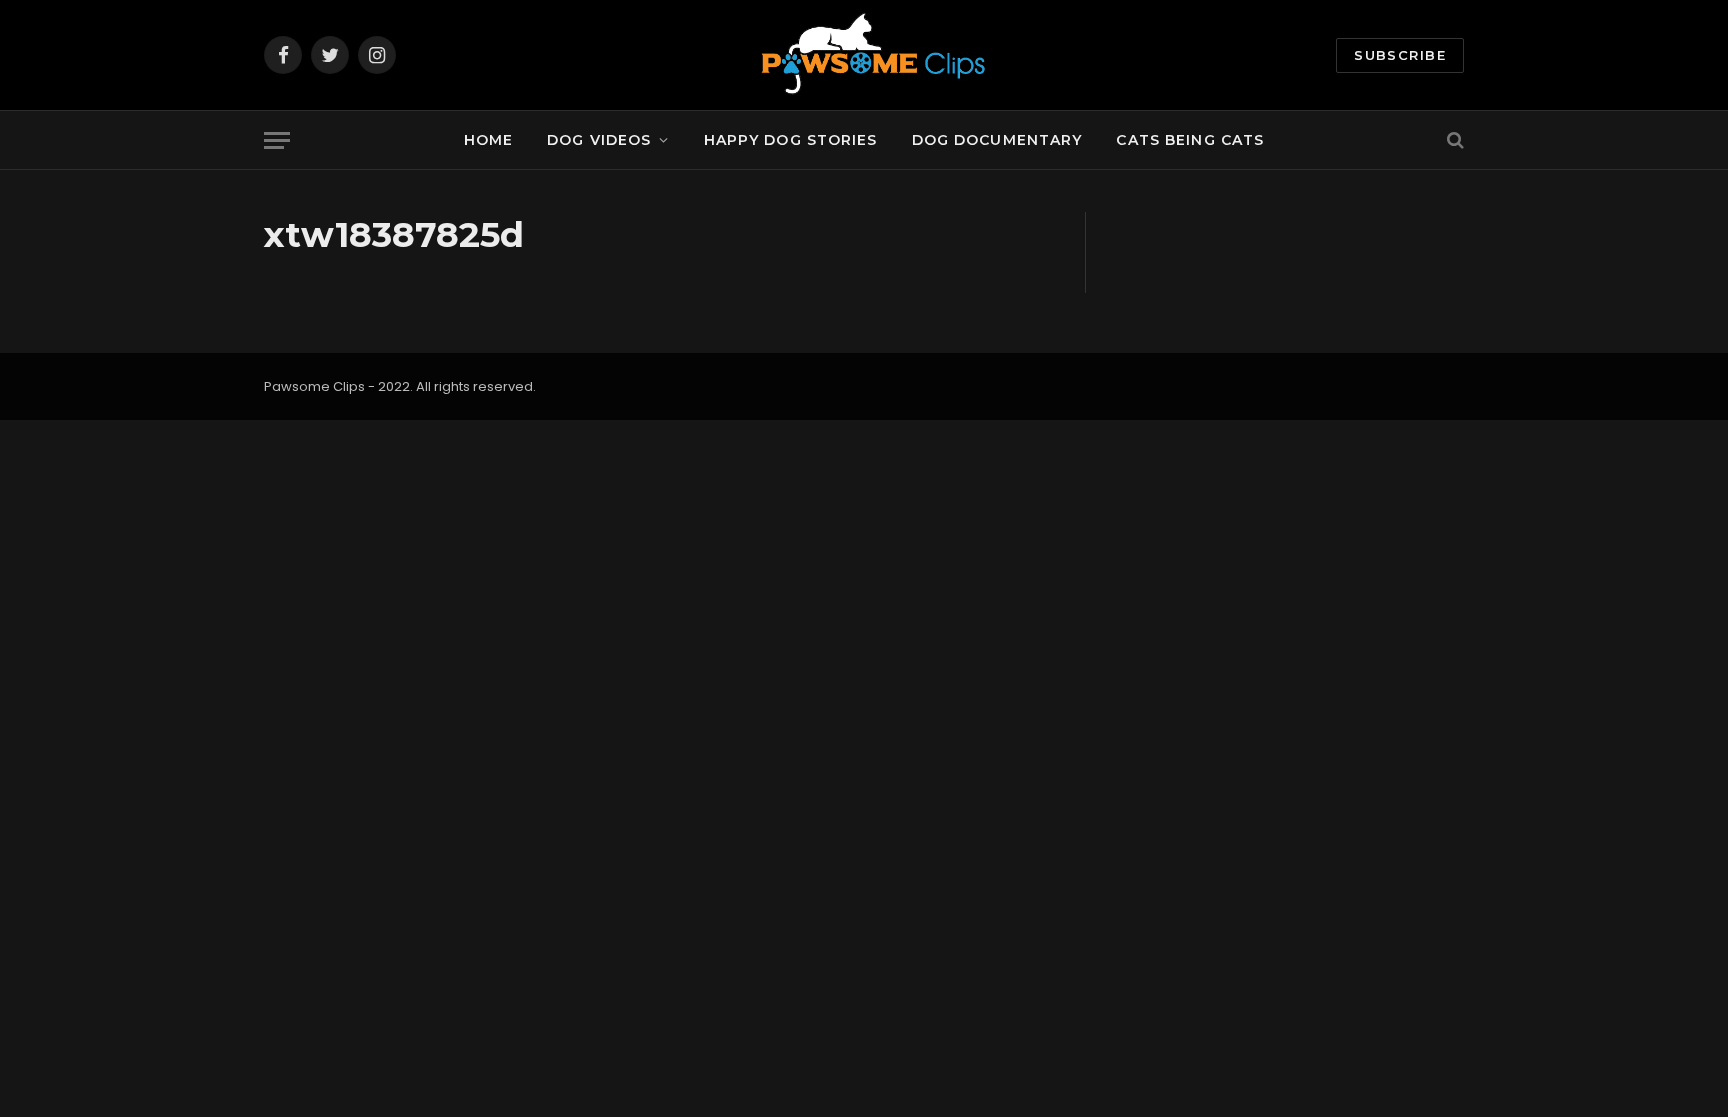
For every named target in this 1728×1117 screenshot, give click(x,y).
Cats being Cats (1190, 140)
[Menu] (277, 140)
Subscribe (1400, 55)
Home (488, 140)
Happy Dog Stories (791, 140)
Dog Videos (599, 140)
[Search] (1453, 140)
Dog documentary (997, 140)
